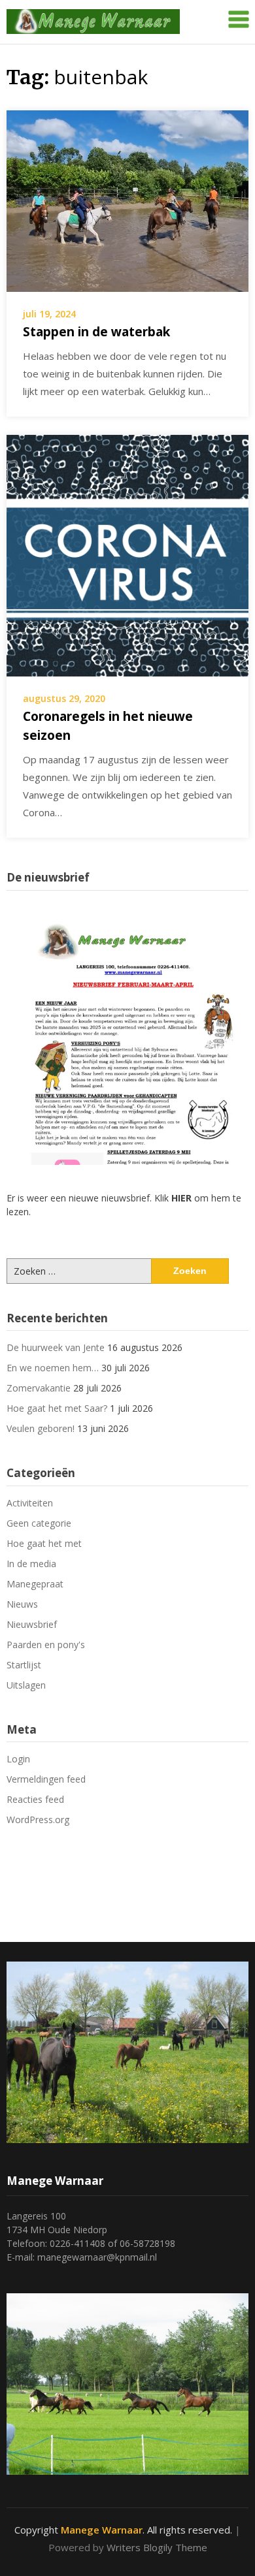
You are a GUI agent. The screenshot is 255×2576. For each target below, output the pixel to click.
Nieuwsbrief (32, 1624)
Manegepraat (35, 1584)
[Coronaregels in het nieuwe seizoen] (127, 554)
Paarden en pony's (46, 1645)
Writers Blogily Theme (157, 2547)
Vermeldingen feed (46, 1779)
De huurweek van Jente (56, 1347)
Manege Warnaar (102, 2530)
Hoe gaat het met (44, 1543)
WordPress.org (38, 1820)
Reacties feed (35, 1799)
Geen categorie (39, 1523)
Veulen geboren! (41, 1428)
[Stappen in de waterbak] (127, 200)
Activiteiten (30, 1503)
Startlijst (24, 1665)
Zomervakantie (39, 1388)
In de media (31, 1564)
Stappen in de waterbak (96, 332)
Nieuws (22, 1604)
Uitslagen (26, 1685)
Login (18, 1759)
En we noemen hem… (53, 1368)
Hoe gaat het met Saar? (57, 1408)
